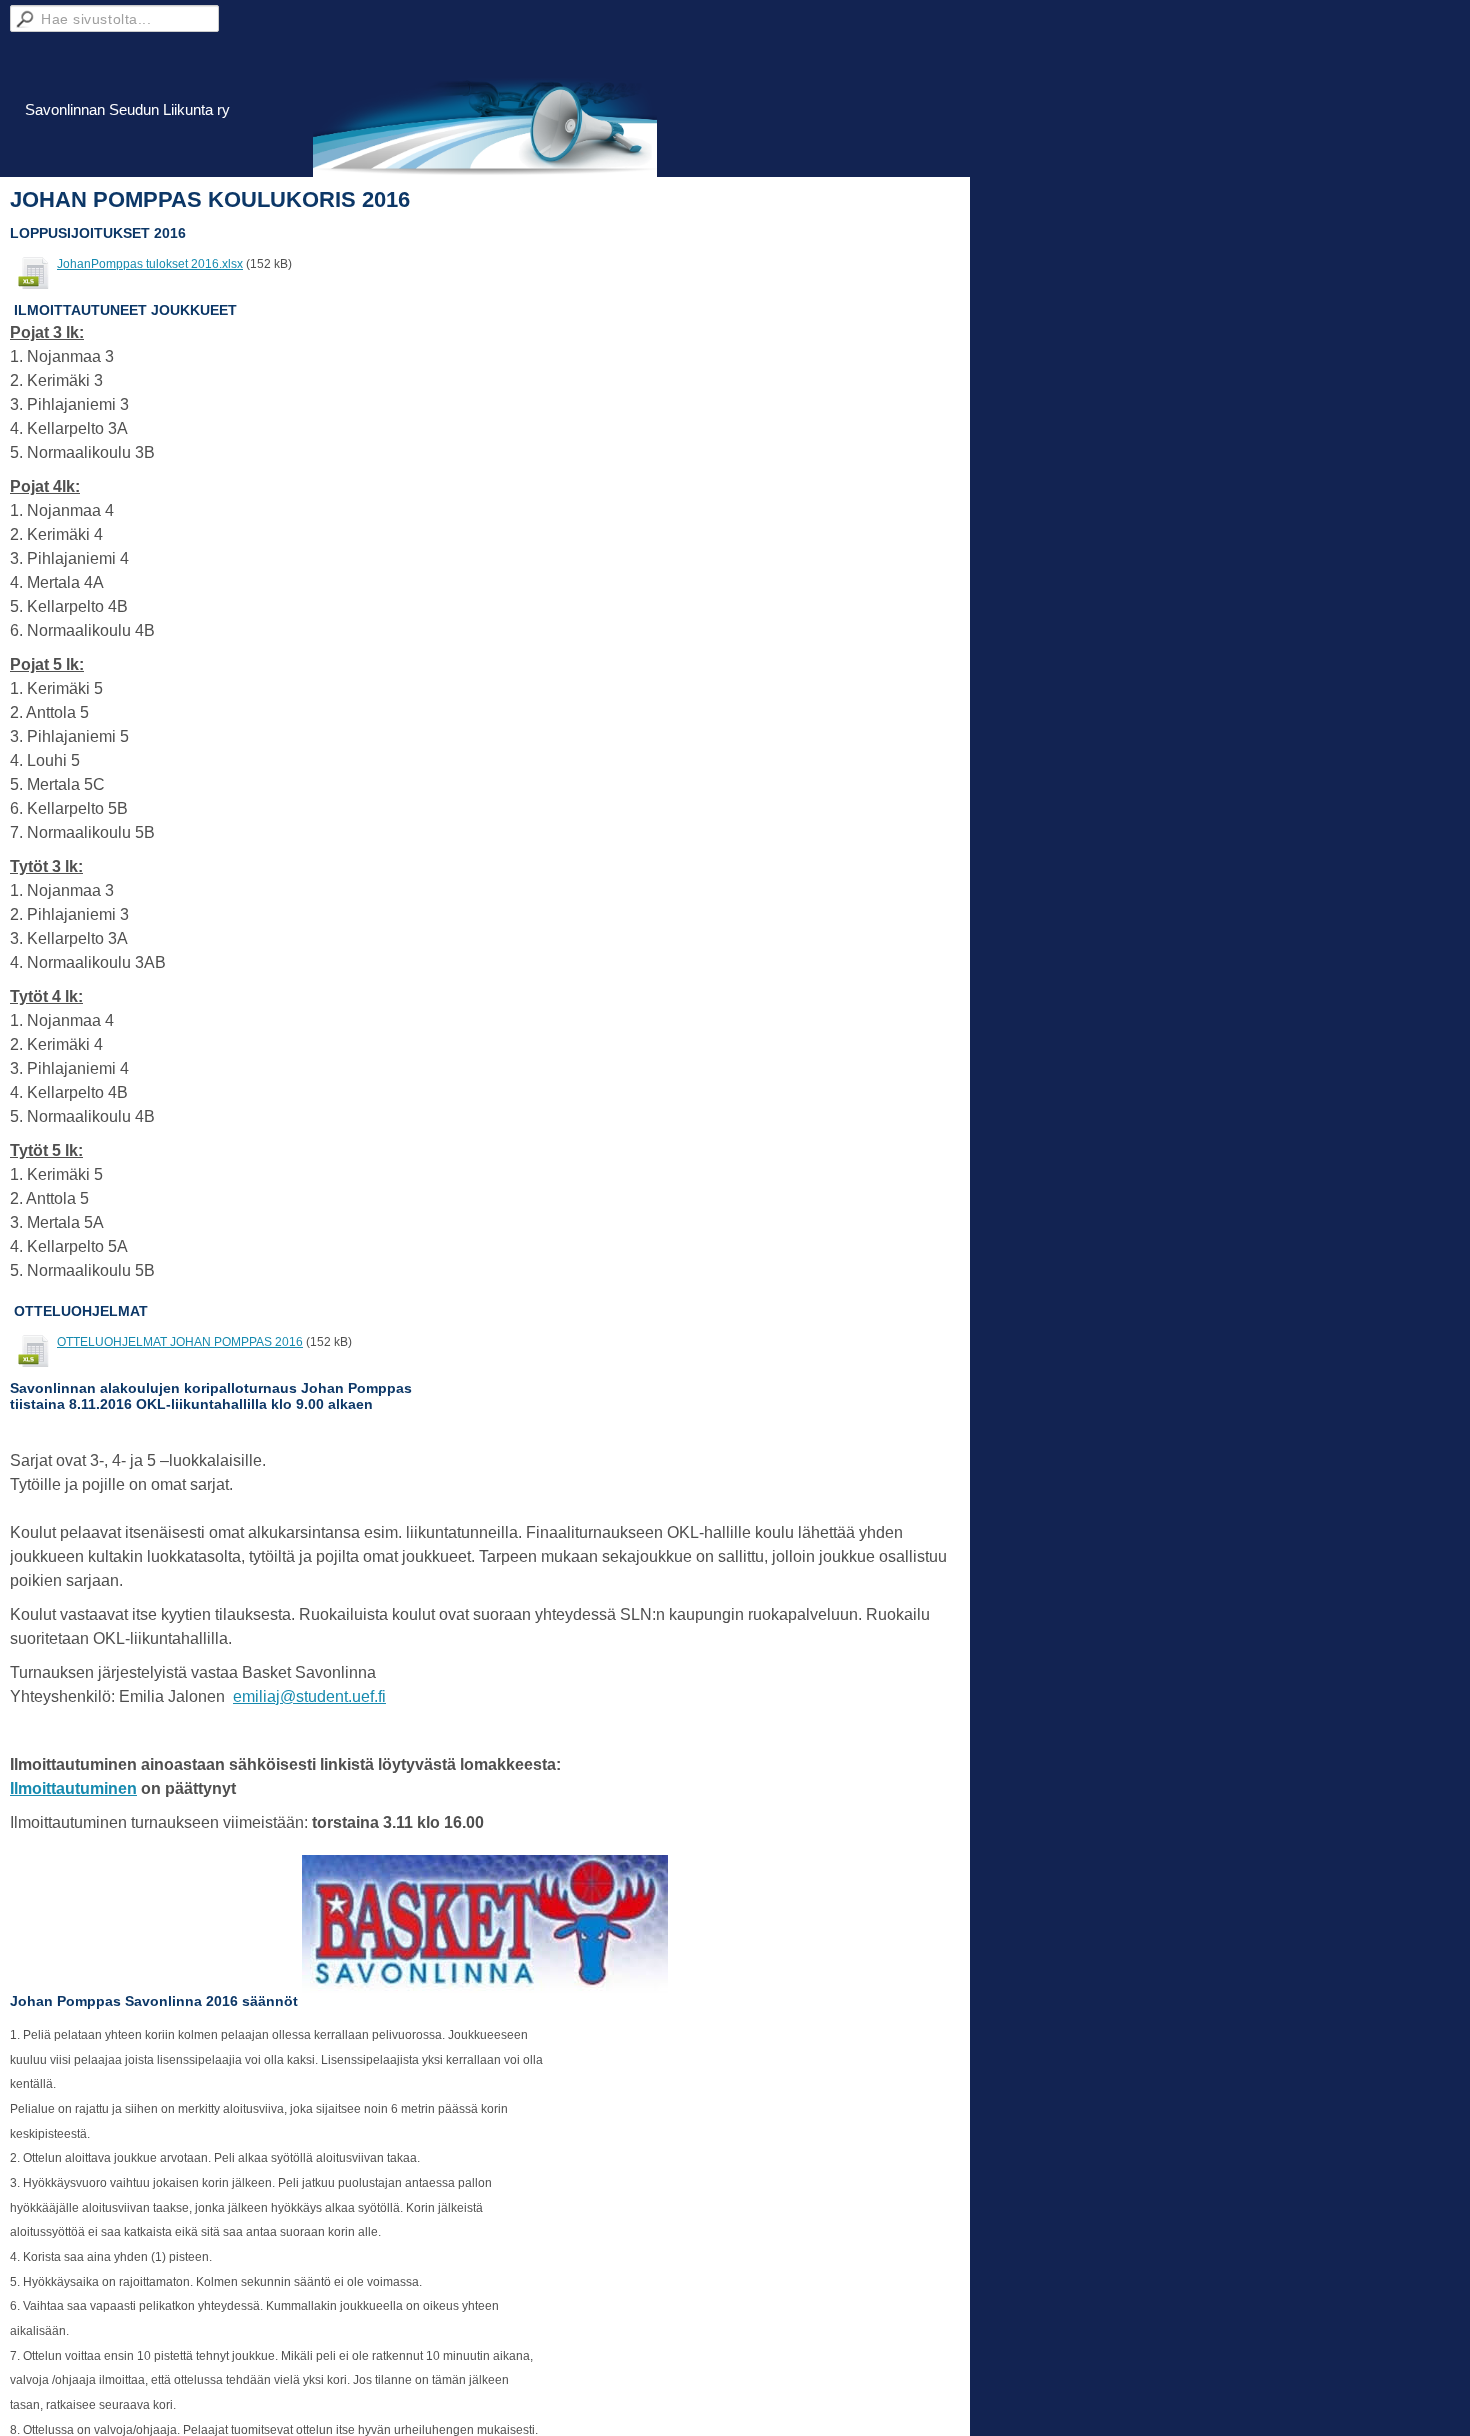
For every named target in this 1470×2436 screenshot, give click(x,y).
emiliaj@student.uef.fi (309, 1696)
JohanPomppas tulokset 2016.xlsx (150, 264)
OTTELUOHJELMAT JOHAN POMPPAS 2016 (180, 1342)
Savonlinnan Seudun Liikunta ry (127, 109)
